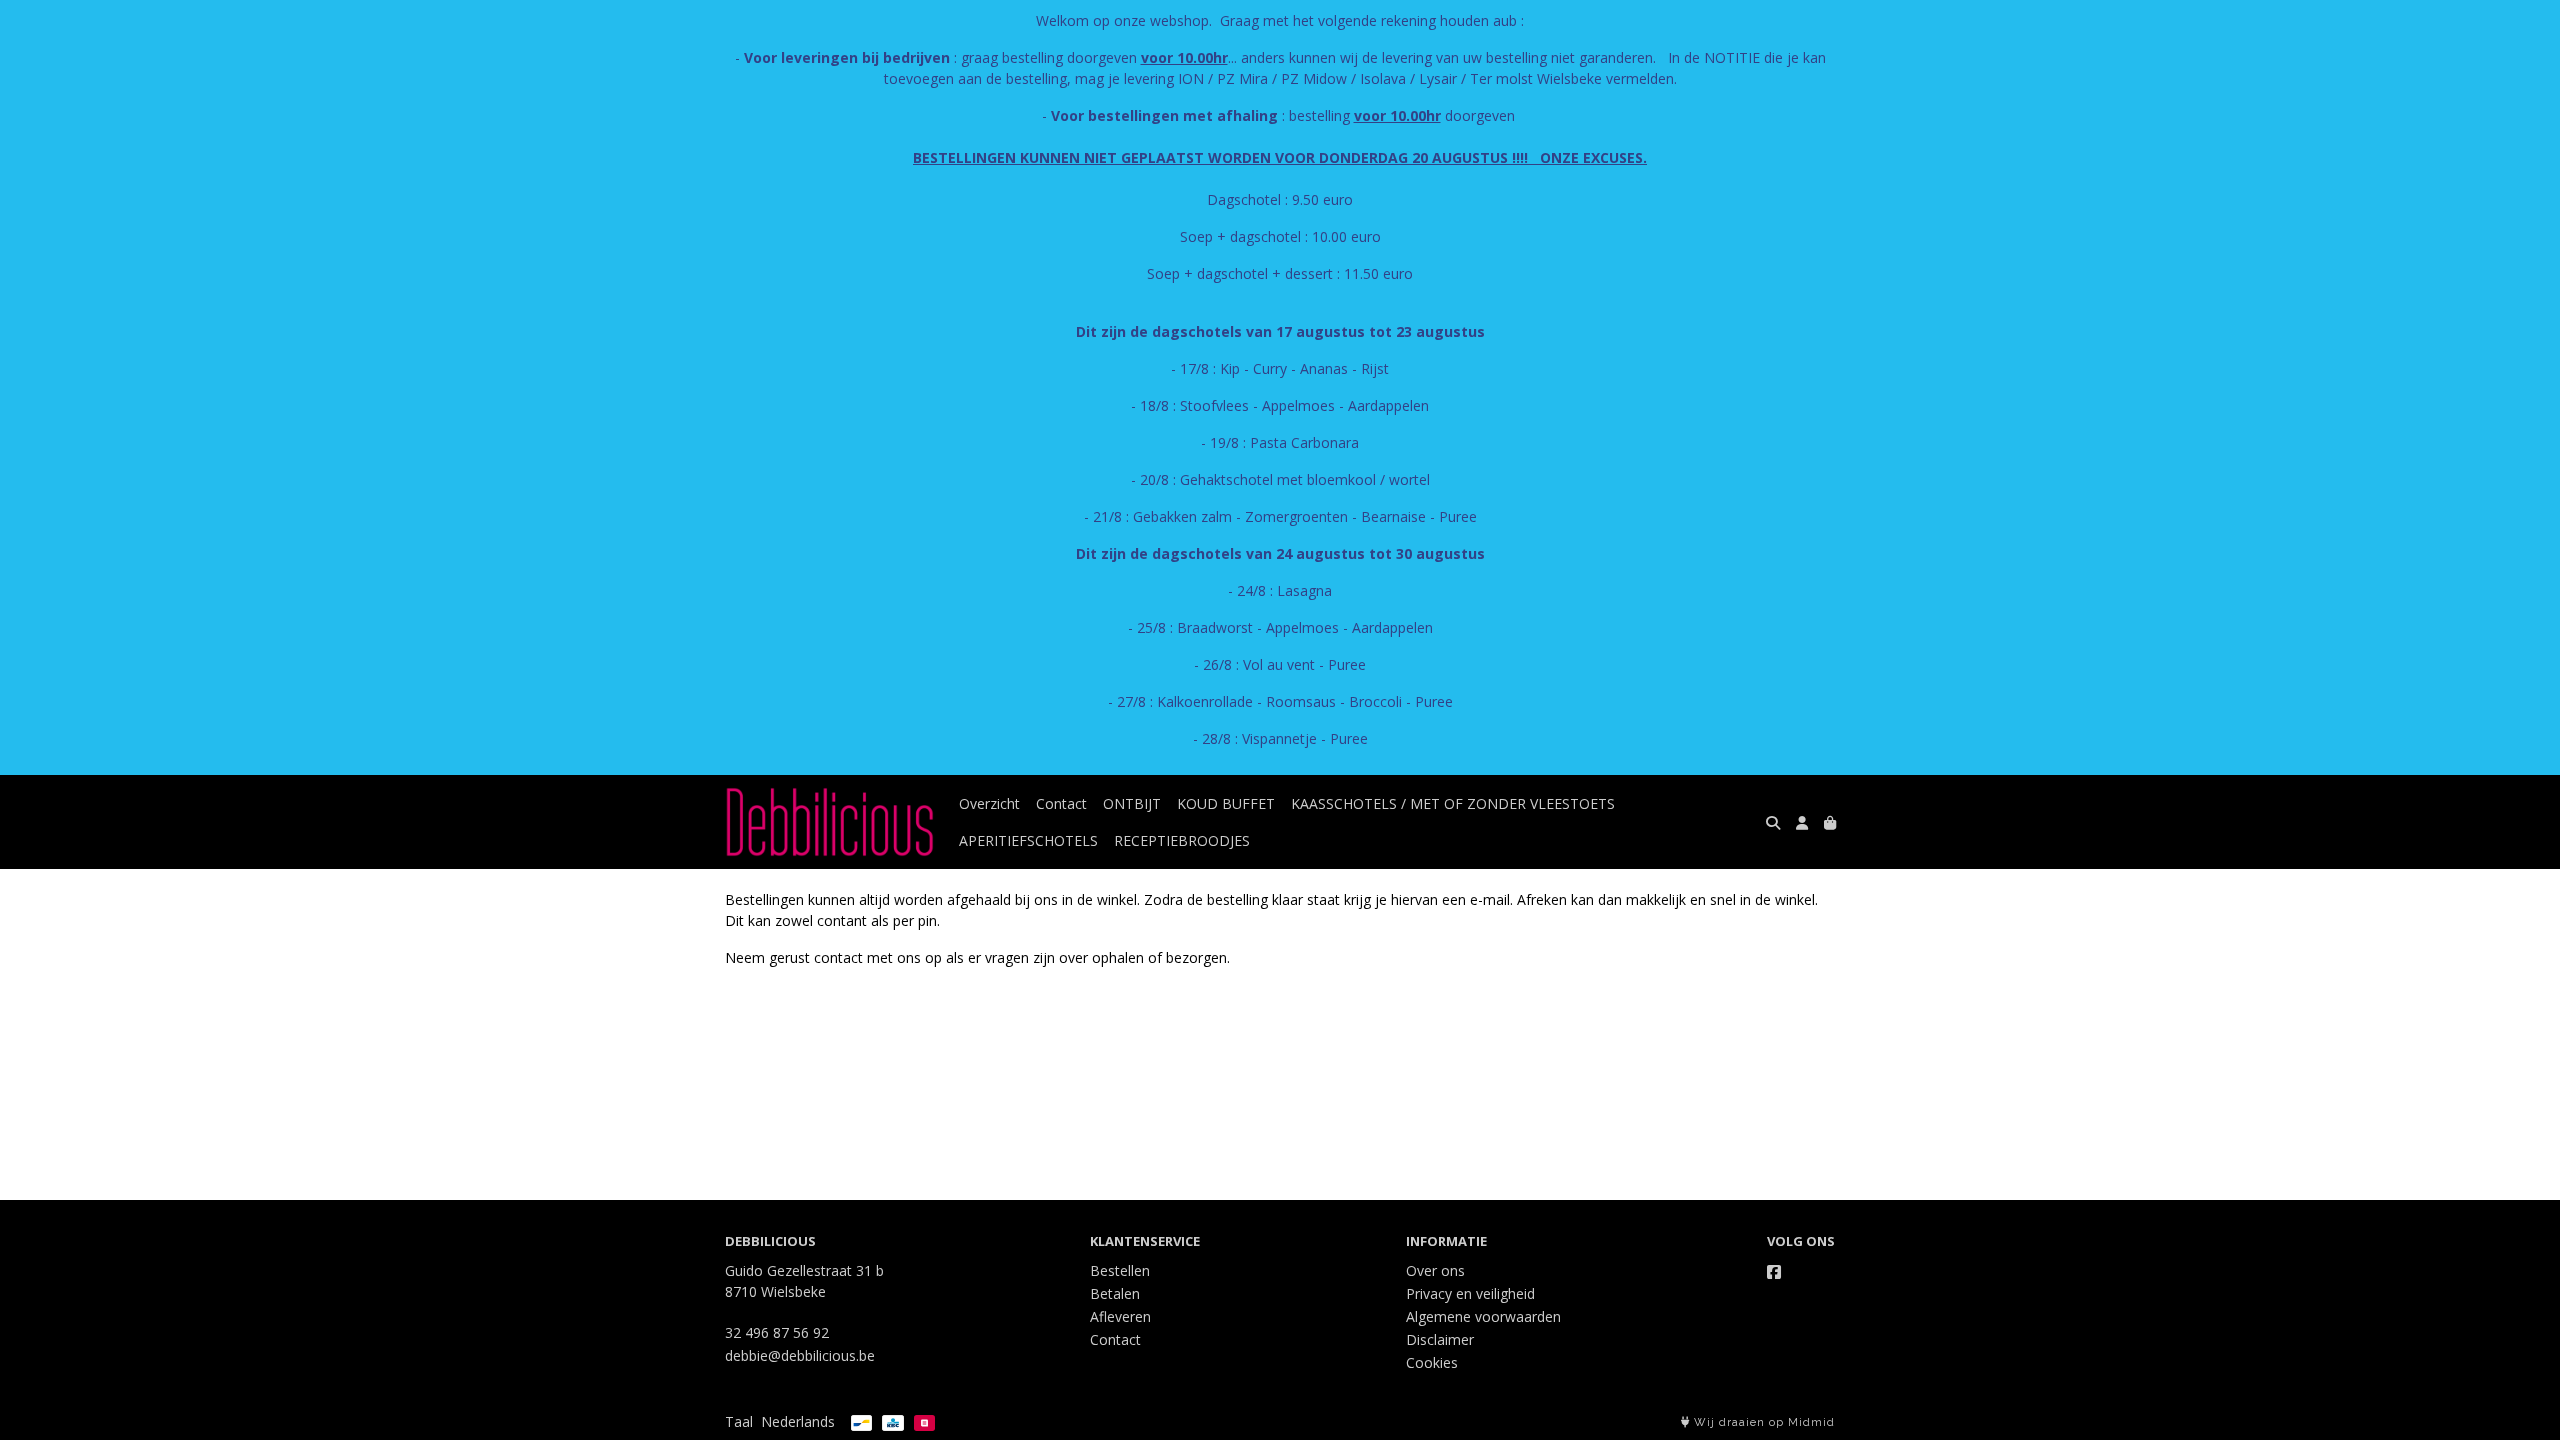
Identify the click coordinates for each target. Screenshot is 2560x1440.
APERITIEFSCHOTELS (1028, 840)
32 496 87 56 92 (777, 1332)
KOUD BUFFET (1226, 803)
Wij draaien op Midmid (1762, 1422)
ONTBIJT (1132, 803)
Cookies (1432, 1362)
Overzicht (989, 803)
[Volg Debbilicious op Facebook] (1774, 1272)
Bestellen (1120, 1270)
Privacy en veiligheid (1470, 1293)
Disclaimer (1440, 1339)
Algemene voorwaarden (1483, 1316)
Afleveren (1120, 1316)
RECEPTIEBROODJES (1182, 840)
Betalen (1115, 1293)
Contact (1061, 803)
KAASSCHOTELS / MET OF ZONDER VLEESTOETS (1453, 803)
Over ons (1435, 1270)
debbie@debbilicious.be (800, 1355)
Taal (739, 1421)
